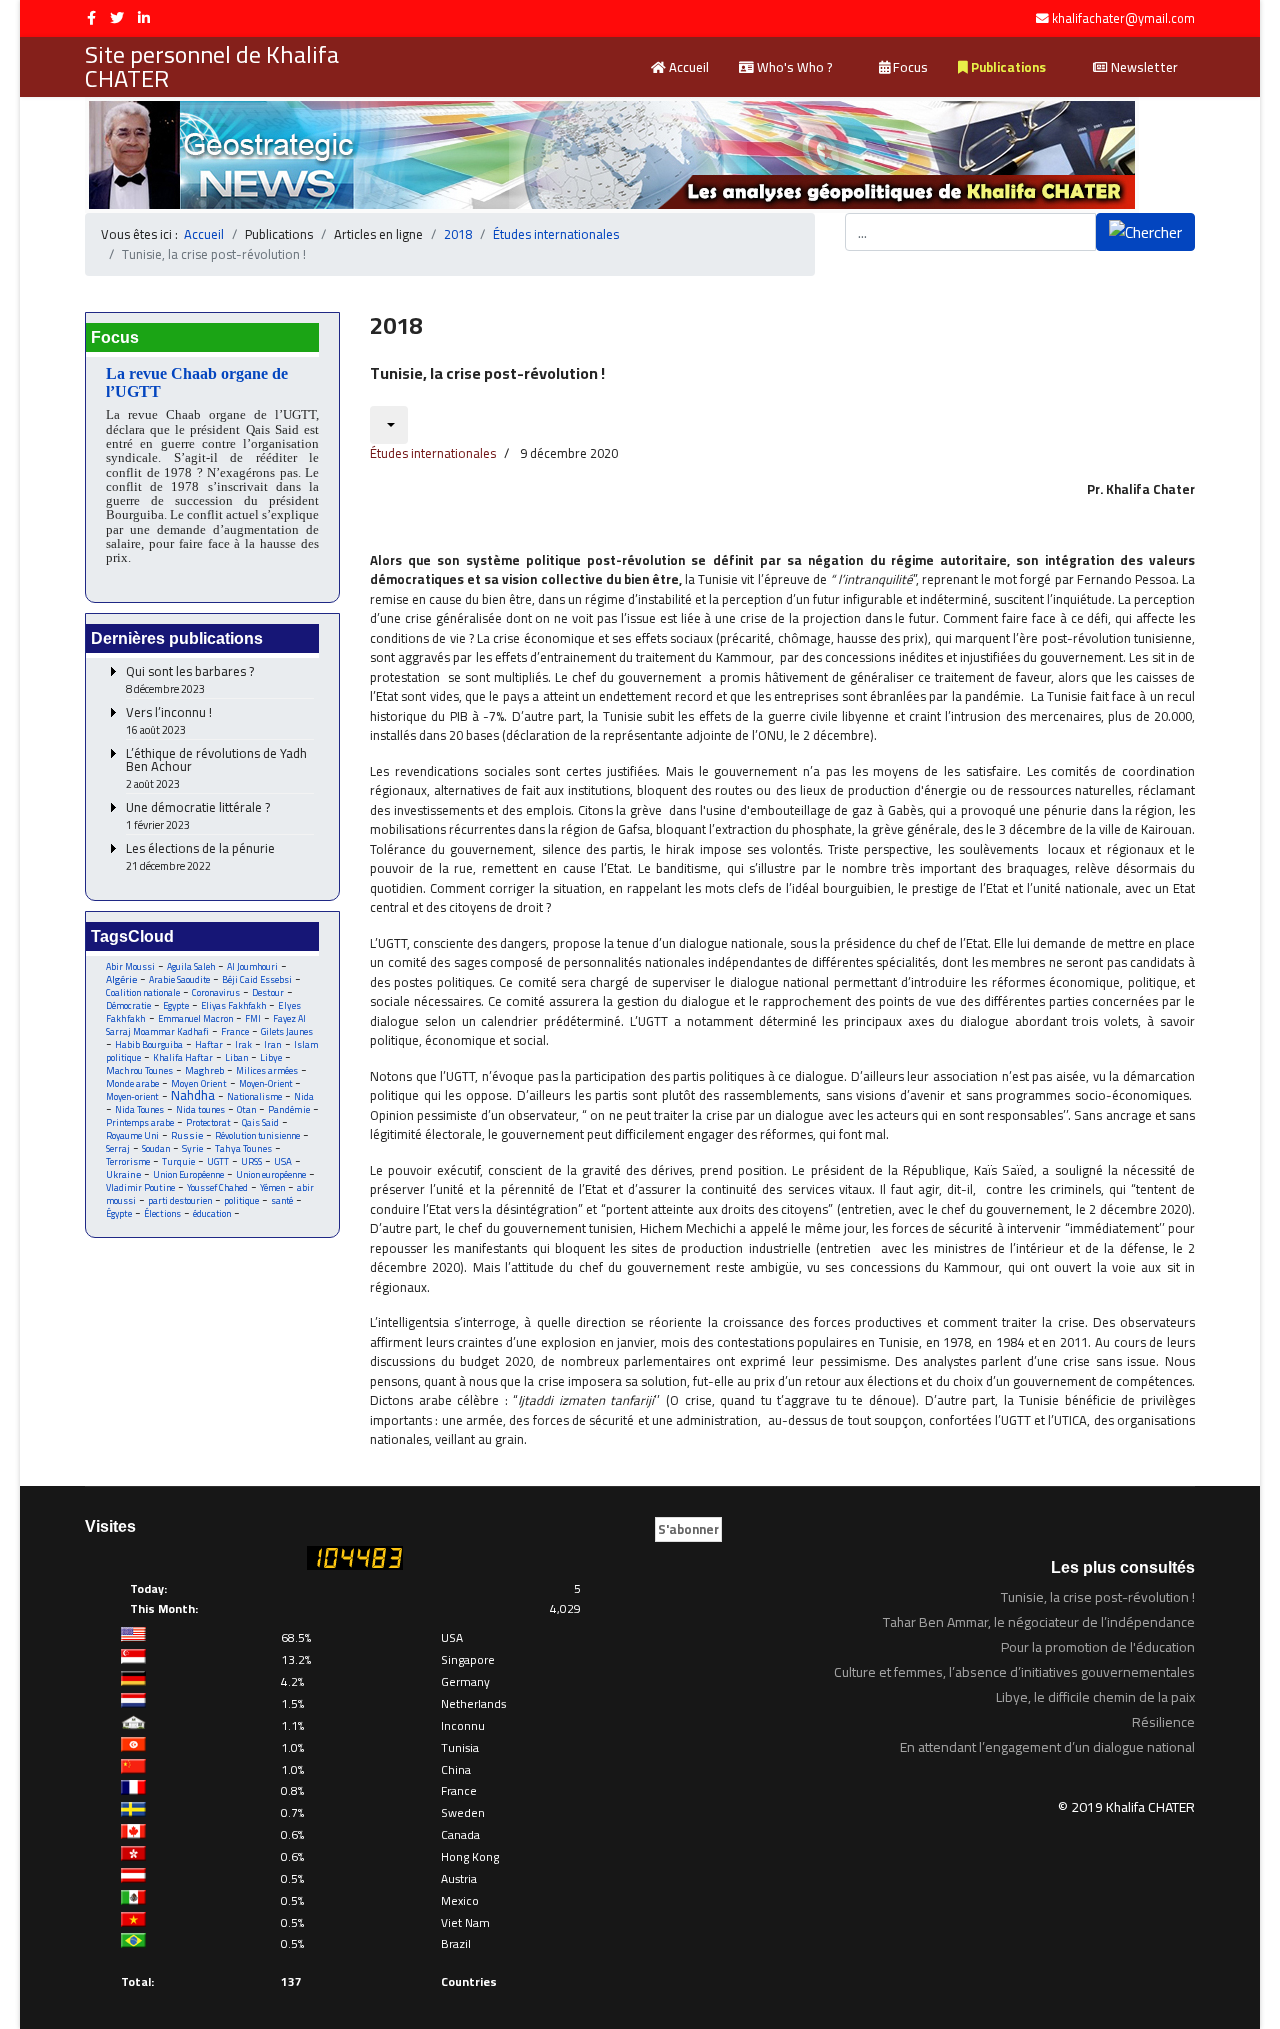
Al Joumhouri (252, 966)
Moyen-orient (132, 1096)
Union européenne (271, 1174)
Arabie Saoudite (179, 979)
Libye (271, 1057)
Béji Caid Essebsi (257, 979)
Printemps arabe (140, 1122)
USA (283, 1161)
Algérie (121, 979)
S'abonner (688, 1529)
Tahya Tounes (243, 1148)
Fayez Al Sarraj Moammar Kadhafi (206, 1025)
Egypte (176, 1005)
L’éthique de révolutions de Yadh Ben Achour (216, 769)
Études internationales (433, 453)
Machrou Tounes (139, 1070)
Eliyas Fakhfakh (233, 1005)
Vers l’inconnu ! (169, 721)
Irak (243, 1044)
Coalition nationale (143, 992)
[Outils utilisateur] (389, 425)
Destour (268, 992)
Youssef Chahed (217, 1187)
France (235, 1031)
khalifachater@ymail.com (1123, 18)
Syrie (192, 1148)
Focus (909, 67)
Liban (236, 1057)
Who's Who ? (793, 67)
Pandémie (289, 1109)
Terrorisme (128, 1161)
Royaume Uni (132, 1135)
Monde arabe (132, 1083)
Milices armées (267, 1070)
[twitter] (117, 18)
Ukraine (123, 1174)
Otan (246, 1109)
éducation (212, 1213)
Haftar (209, 1044)
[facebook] (91, 18)
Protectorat (208, 1122)
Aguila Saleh (191, 966)
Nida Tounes (139, 1109)
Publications (1007, 67)
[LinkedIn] (144, 18)
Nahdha (193, 1095)
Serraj (118, 1148)
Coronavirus (216, 992)
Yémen (272, 1187)
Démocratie (128, 1005)
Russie (187, 1135)
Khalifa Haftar (183, 1057)
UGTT (218, 1161)
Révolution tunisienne (257, 1135)
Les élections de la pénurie (200, 857)
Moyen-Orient (265, 1083)
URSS (251, 1161)
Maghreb (204, 1070)
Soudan (156, 1148)
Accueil (687, 67)
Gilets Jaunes (287, 1031)
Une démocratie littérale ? (198, 816)
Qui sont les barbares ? (190, 680)
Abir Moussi (130, 966)
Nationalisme (254, 1096)
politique (241, 1200)
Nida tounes (200, 1109)
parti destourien (180, 1200)
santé (282, 1200)
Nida (304, 1096)
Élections (162, 1213)
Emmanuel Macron (195, 1018)
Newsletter (1143, 67)
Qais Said (260, 1122)
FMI (253, 1018)
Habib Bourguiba (149, 1044)
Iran (273, 1044)
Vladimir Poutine (140, 1187)
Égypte (119, 1213)
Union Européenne (188, 1174)
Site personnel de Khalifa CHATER (212, 67)
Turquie (178, 1161)
